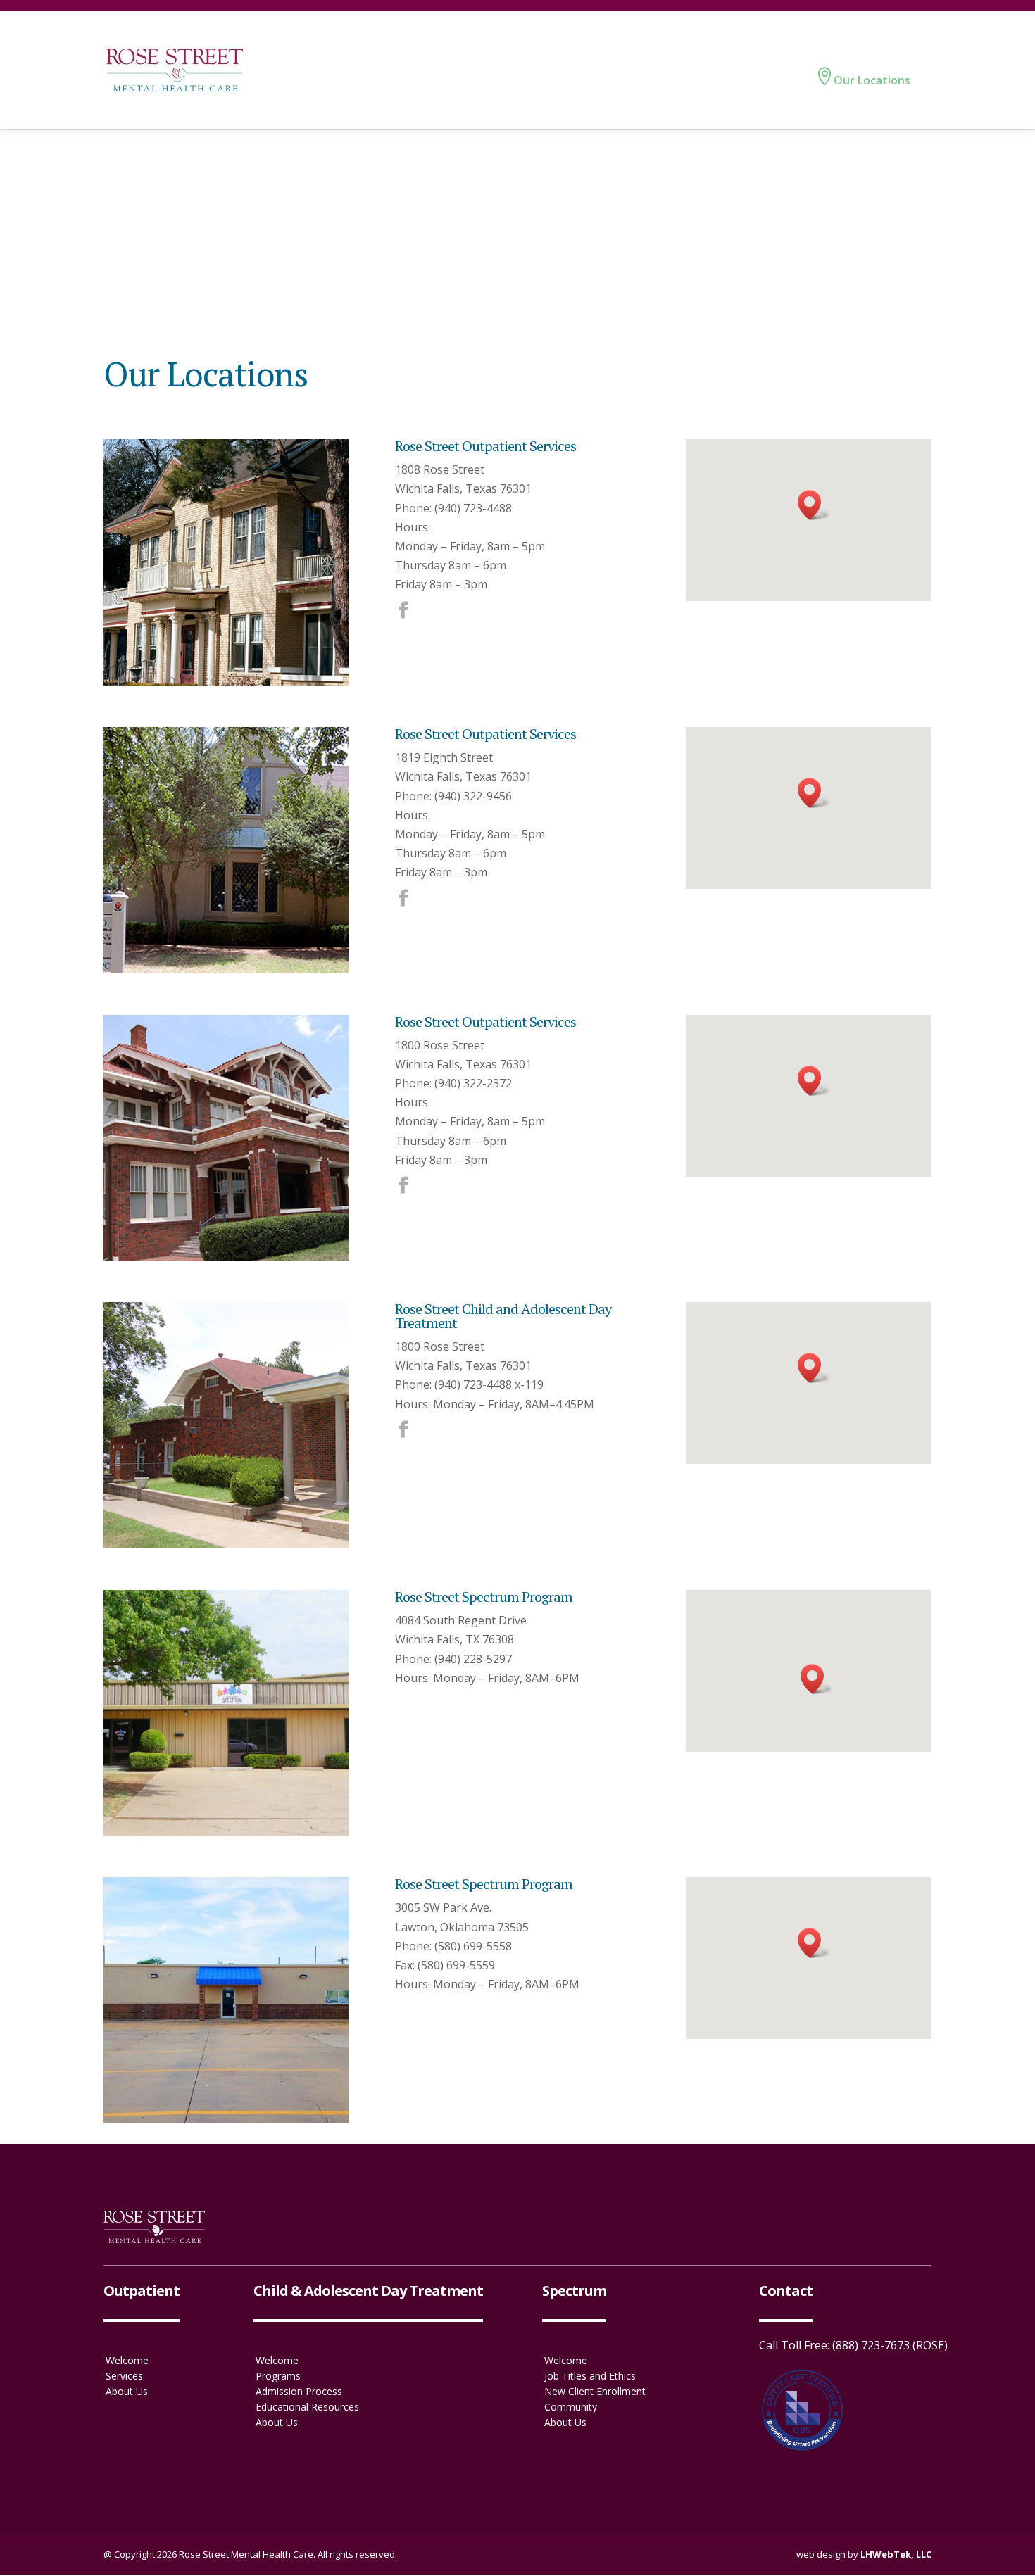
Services (124, 2376)
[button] (814, 505)
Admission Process (299, 2392)
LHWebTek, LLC (896, 2554)
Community (571, 2407)
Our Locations (872, 80)
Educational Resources (307, 2407)
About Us (127, 2392)
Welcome (127, 2361)
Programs (278, 2376)
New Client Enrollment (595, 2392)
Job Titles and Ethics (590, 2376)
